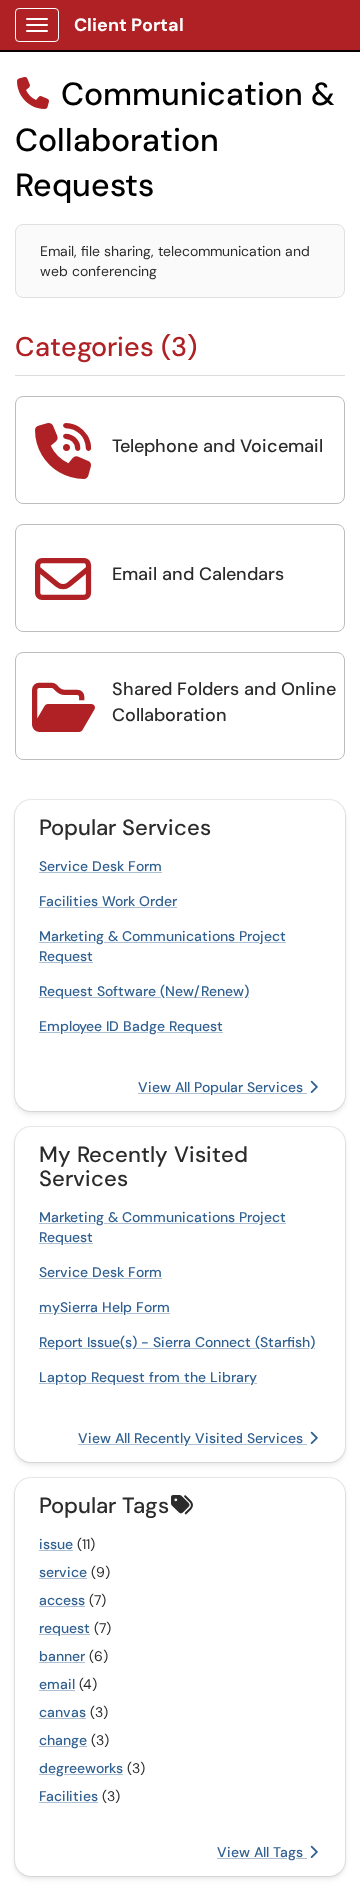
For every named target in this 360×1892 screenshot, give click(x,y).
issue (56, 1544)
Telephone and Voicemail (217, 446)
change (63, 1740)
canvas (62, 1712)
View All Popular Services (222, 1087)
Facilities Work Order (108, 901)
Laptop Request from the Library (148, 1377)
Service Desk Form (100, 866)
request (64, 1628)
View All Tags (262, 1852)
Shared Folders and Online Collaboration (224, 702)
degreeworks (81, 1768)
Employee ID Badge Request (131, 1026)
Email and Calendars (198, 574)
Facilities (68, 1796)
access (62, 1600)
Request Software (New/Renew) (144, 991)
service (63, 1572)
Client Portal (129, 25)
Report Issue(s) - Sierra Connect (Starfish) (177, 1342)
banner (62, 1656)
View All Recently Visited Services (192, 1438)
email (57, 1684)
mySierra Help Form (104, 1307)
